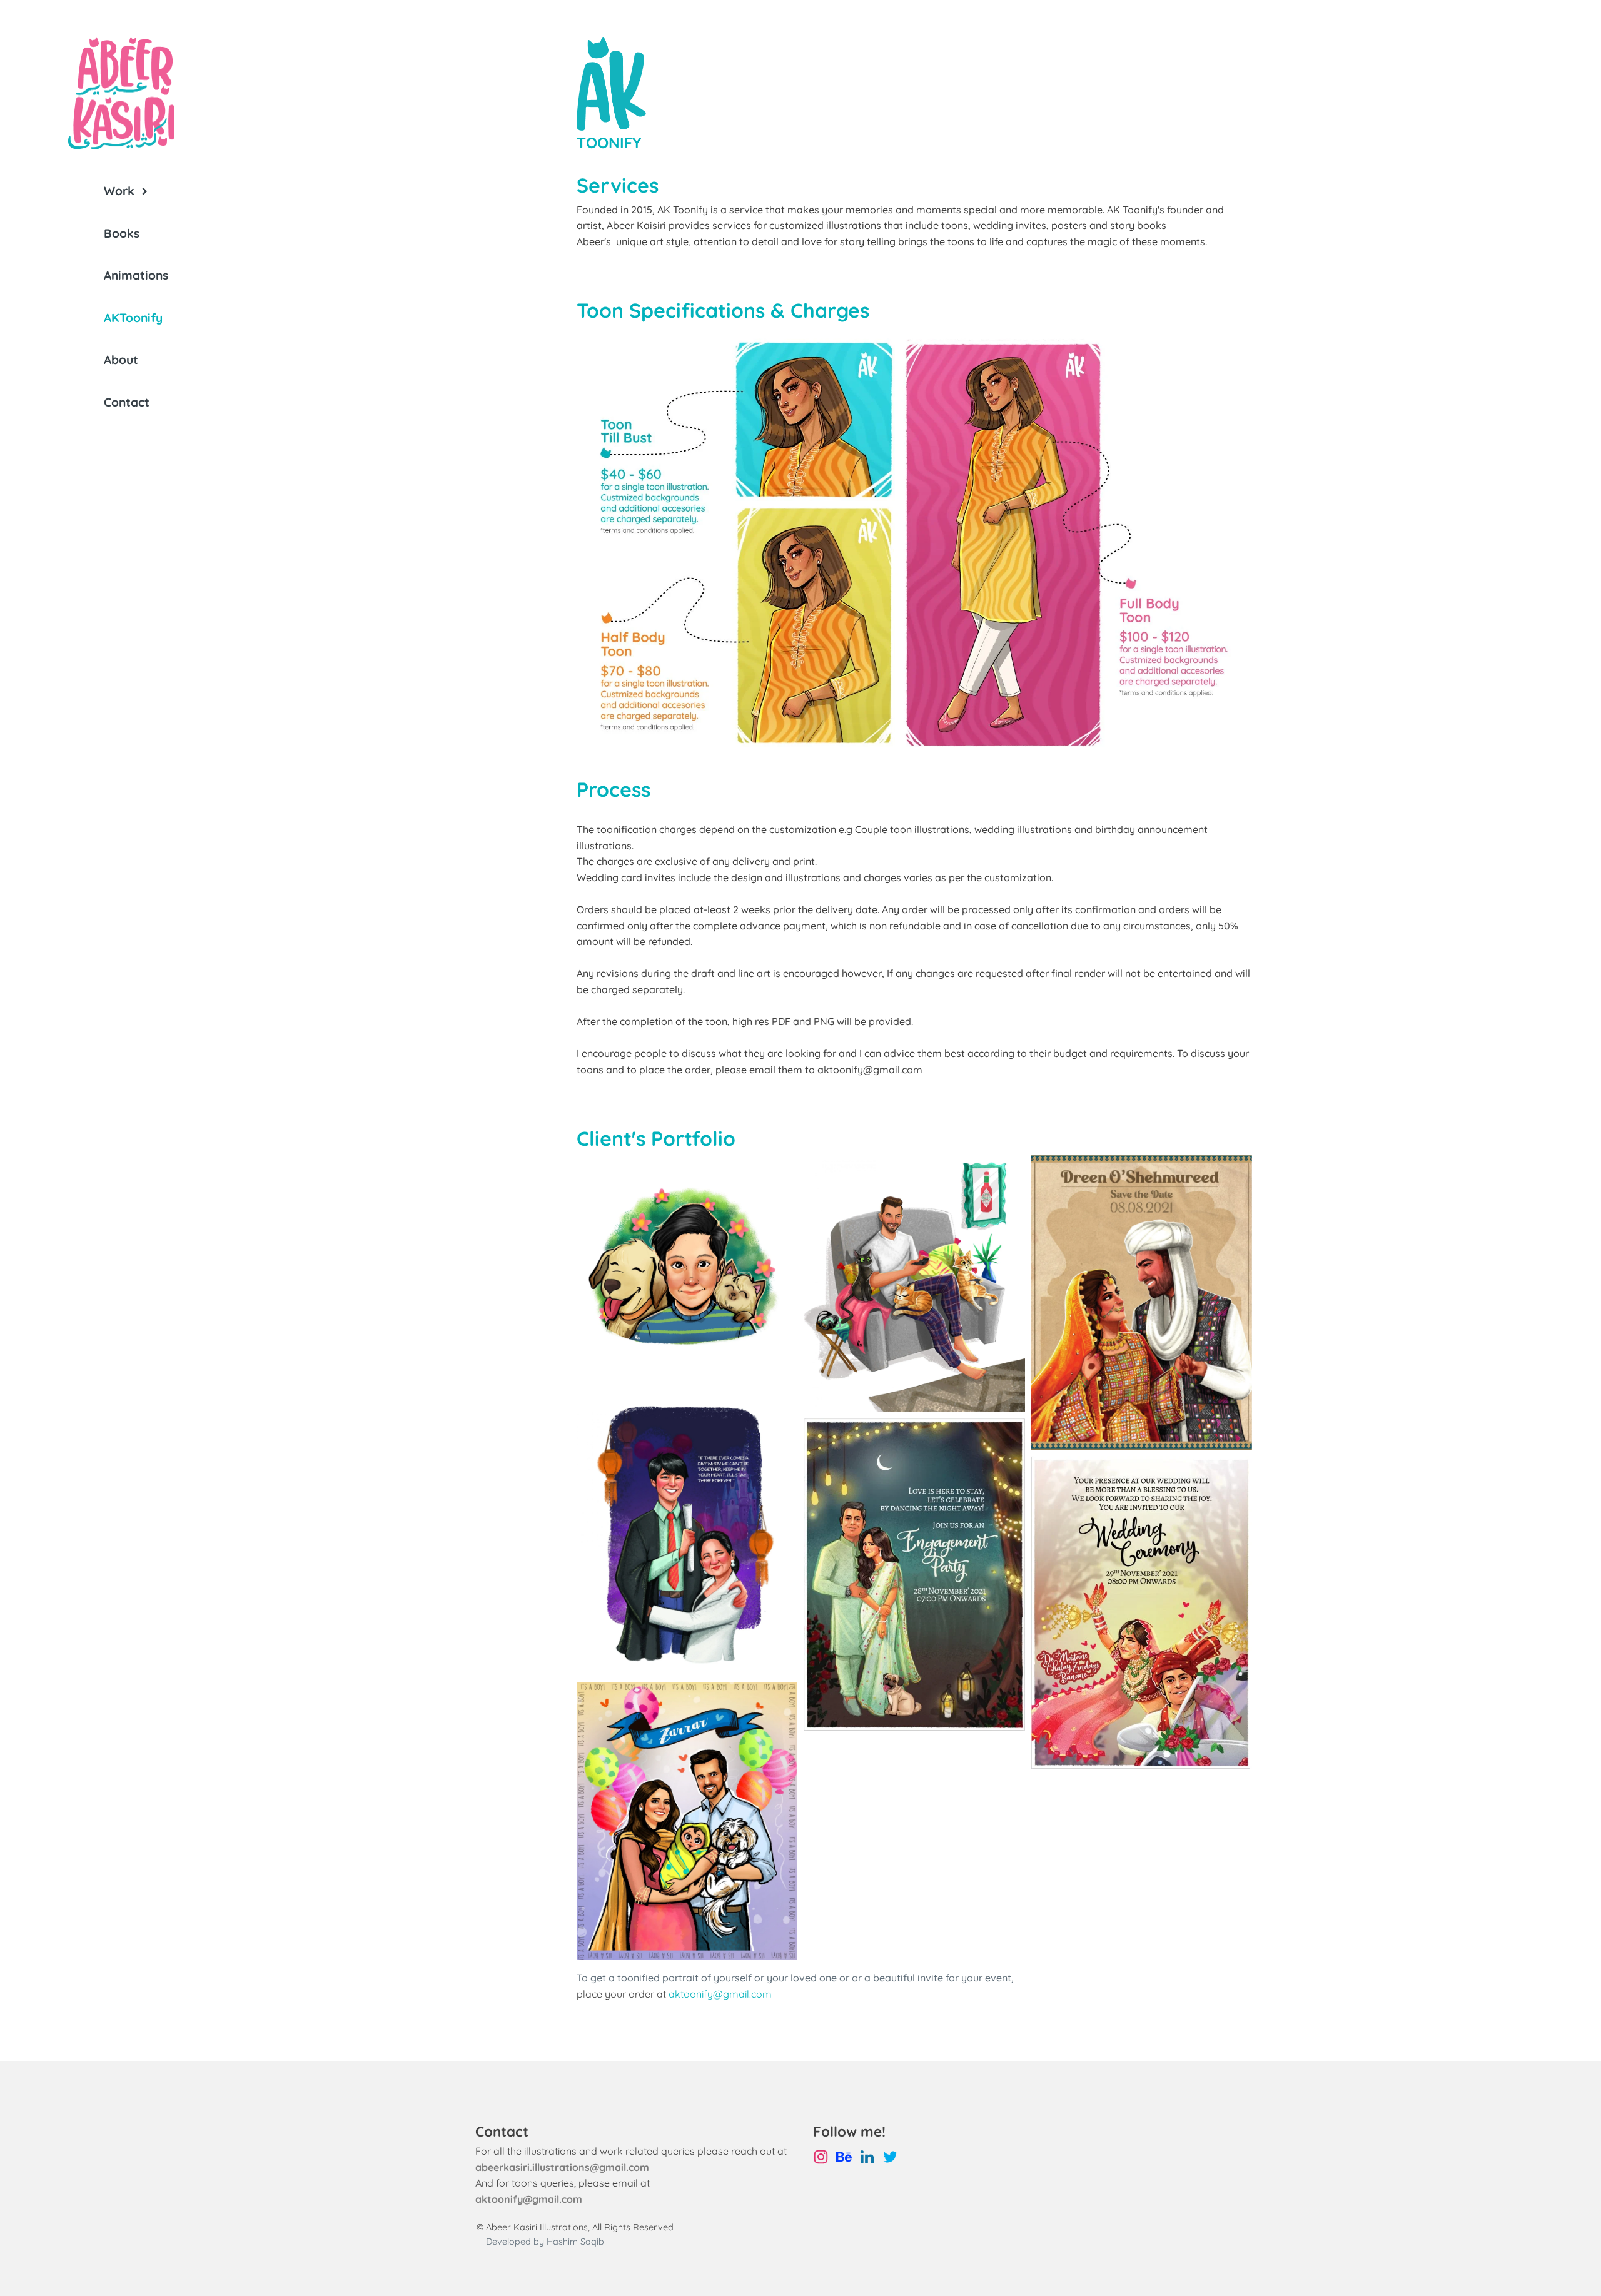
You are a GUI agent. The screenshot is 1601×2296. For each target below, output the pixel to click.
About (121, 360)
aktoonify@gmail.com (720, 1994)
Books (122, 233)
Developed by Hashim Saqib (545, 2242)
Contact (127, 402)
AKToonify (133, 318)
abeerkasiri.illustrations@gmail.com (562, 2167)
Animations (136, 275)
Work (119, 191)
